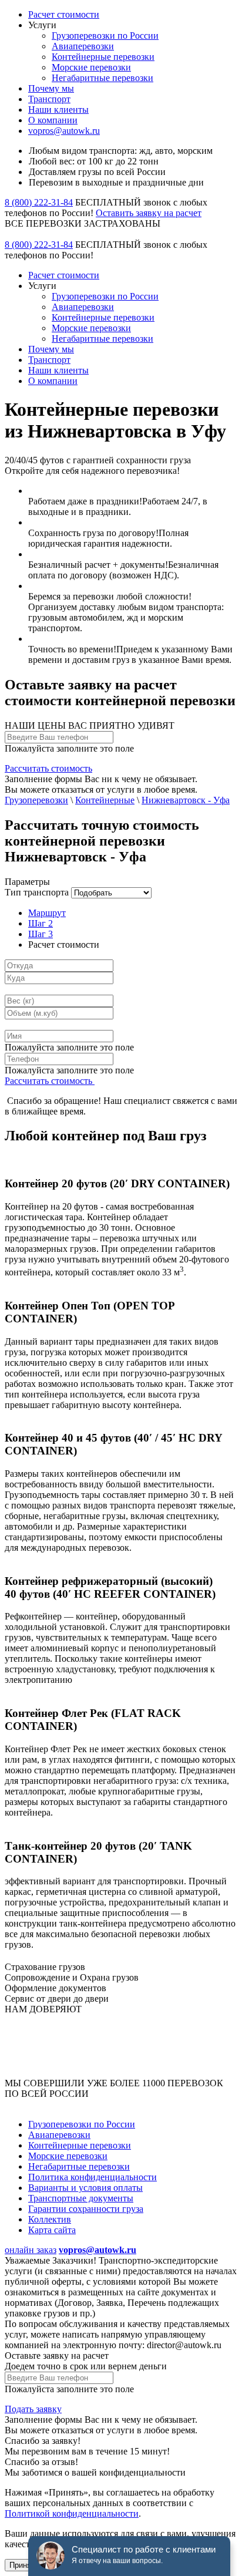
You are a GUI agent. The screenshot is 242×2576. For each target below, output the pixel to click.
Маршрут (47, 913)
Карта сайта (52, 2230)
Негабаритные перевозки (102, 78)
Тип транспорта (37, 892)
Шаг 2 (41, 923)
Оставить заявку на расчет (149, 213)
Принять (24, 2565)
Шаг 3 (41, 934)
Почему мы (51, 88)
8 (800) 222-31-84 (39, 202)
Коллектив (50, 2219)
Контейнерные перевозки (103, 57)
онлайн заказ (31, 2250)
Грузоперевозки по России (105, 36)
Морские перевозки (91, 67)
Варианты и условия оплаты (85, 2188)
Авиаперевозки (83, 46)
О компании (53, 120)
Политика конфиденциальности (93, 2177)
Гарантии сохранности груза (86, 2209)
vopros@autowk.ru (64, 131)
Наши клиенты (58, 110)
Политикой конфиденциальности (72, 2513)
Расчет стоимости (64, 14)
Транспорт (49, 99)
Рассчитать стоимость (48, 768)
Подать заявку (33, 2409)
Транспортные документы (81, 2198)
